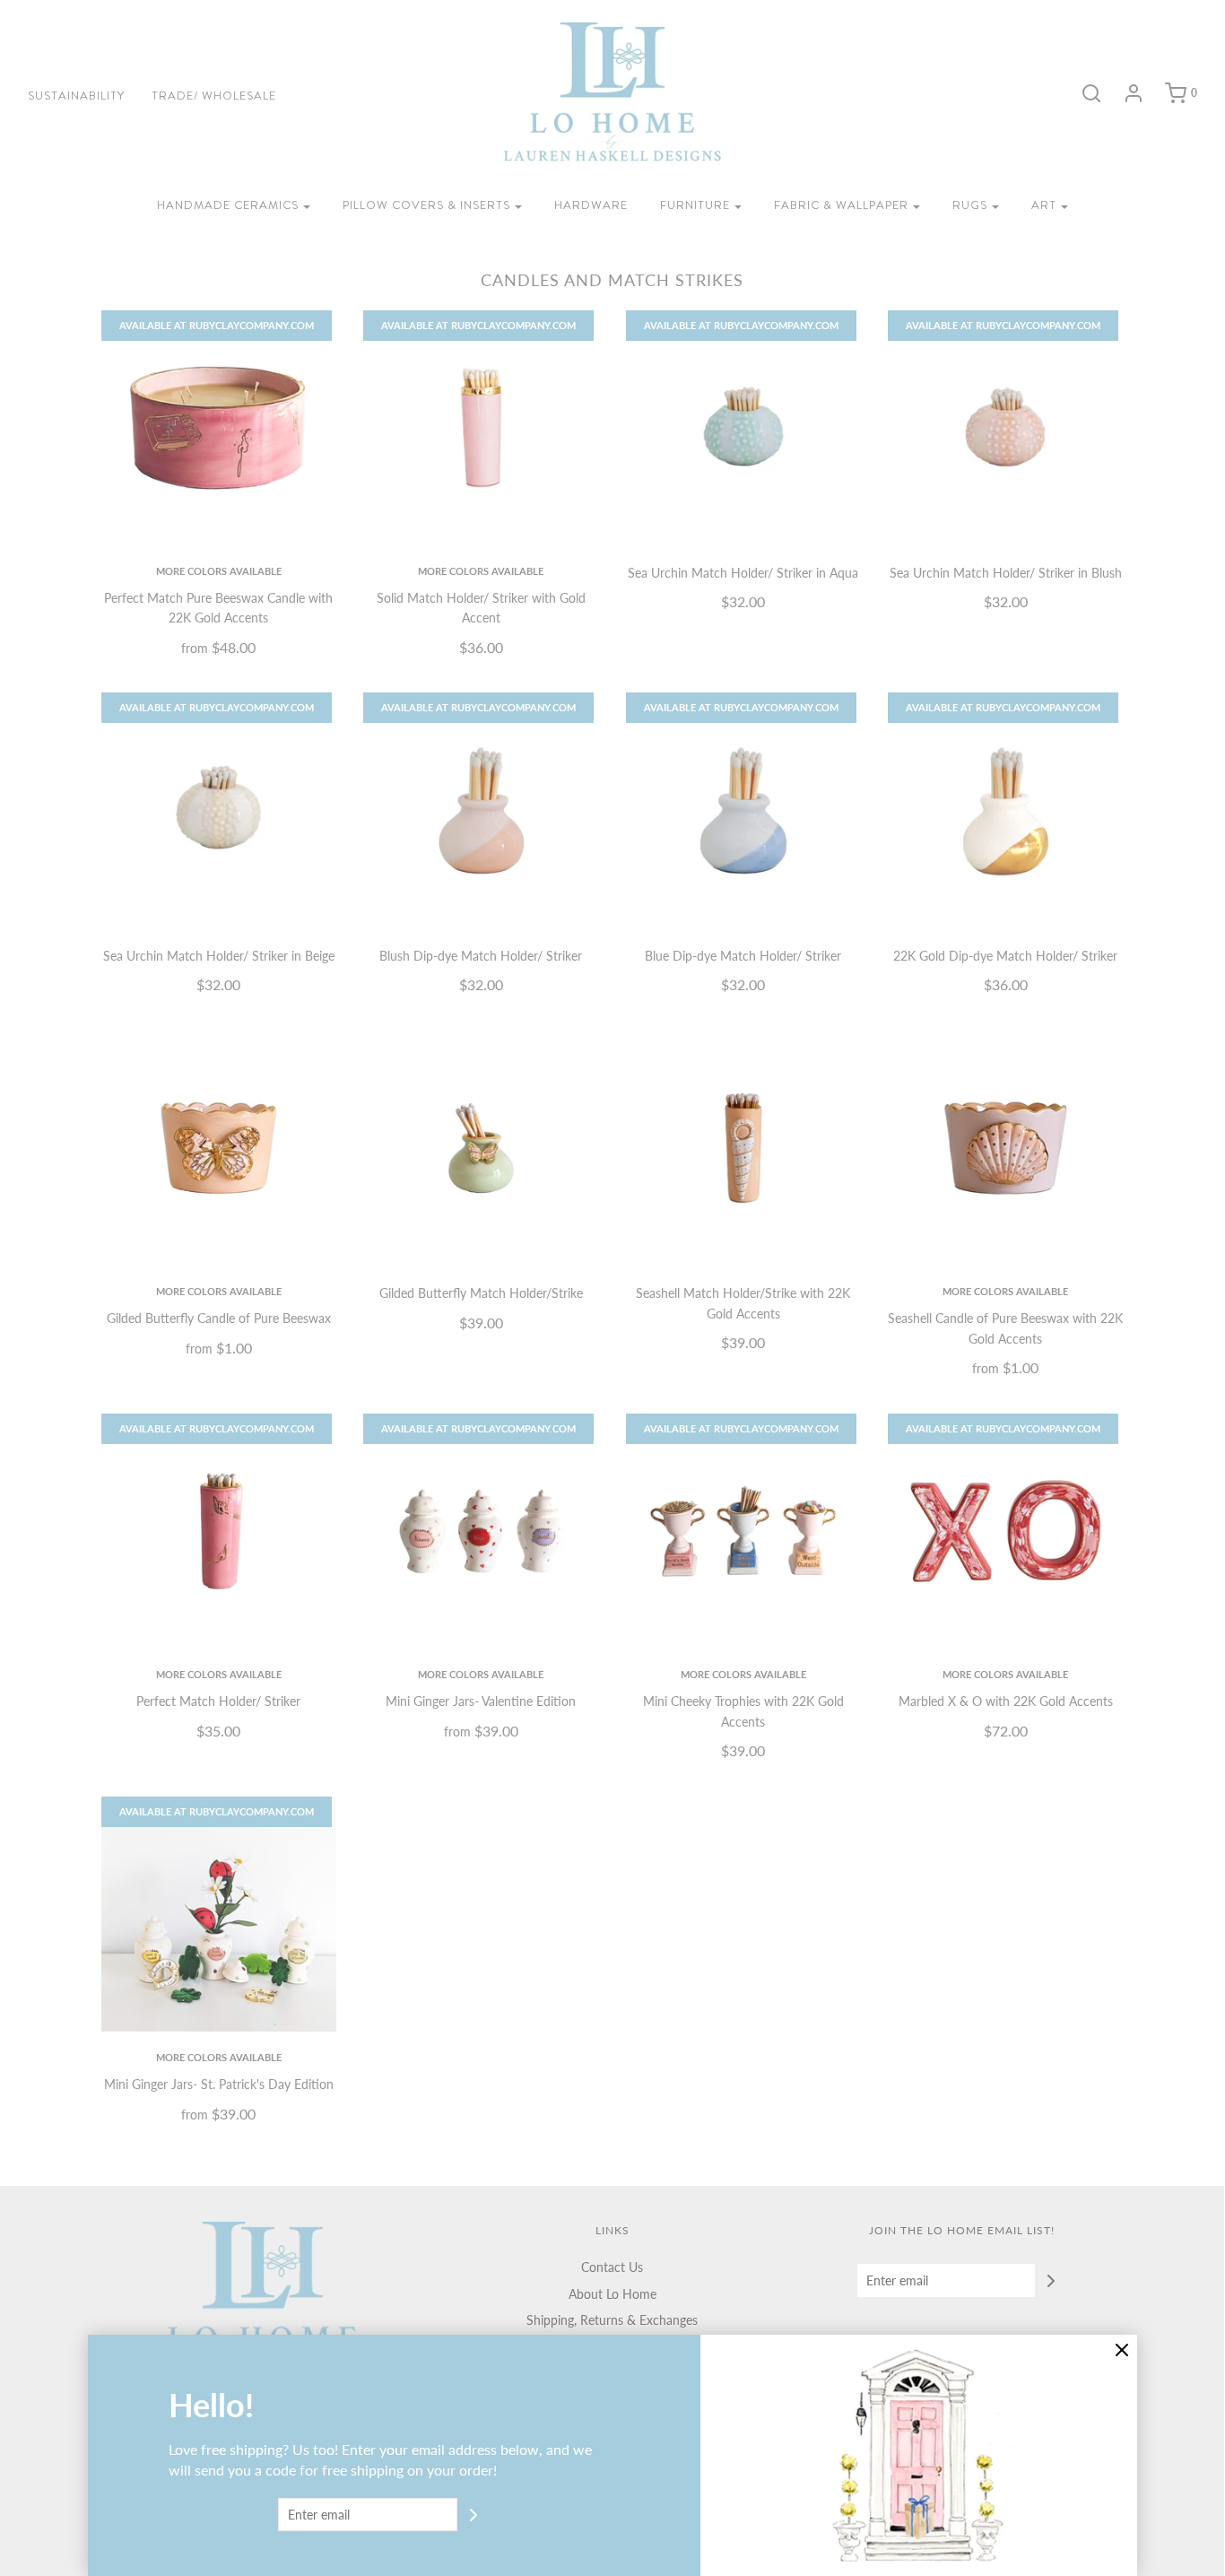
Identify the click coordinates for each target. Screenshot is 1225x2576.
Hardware (591, 205)
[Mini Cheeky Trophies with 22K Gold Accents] (744, 1532)
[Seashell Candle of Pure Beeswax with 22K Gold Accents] (1006, 1149)
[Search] (1082, 93)
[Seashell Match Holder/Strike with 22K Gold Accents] (744, 1149)
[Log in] (1125, 93)
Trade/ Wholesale (214, 96)
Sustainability (76, 96)
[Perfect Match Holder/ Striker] (219, 1532)
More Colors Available (219, 571)
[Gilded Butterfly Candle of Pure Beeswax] (219, 1149)
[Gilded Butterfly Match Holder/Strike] (481, 1149)
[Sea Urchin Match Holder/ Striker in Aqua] (744, 428)
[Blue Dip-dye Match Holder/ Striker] (744, 810)
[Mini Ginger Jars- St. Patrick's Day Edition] (219, 1915)
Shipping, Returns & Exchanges (612, 2320)
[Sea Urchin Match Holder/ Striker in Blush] (1006, 428)
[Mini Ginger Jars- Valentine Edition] (481, 1532)
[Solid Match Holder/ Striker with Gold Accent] (481, 428)
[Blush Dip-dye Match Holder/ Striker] (481, 810)
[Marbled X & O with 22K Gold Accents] (1006, 1532)
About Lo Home (612, 2294)
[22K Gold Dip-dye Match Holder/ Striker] (1006, 810)
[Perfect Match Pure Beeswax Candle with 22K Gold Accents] (219, 428)
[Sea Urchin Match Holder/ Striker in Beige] (219, 810)
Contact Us (612, 2267)
